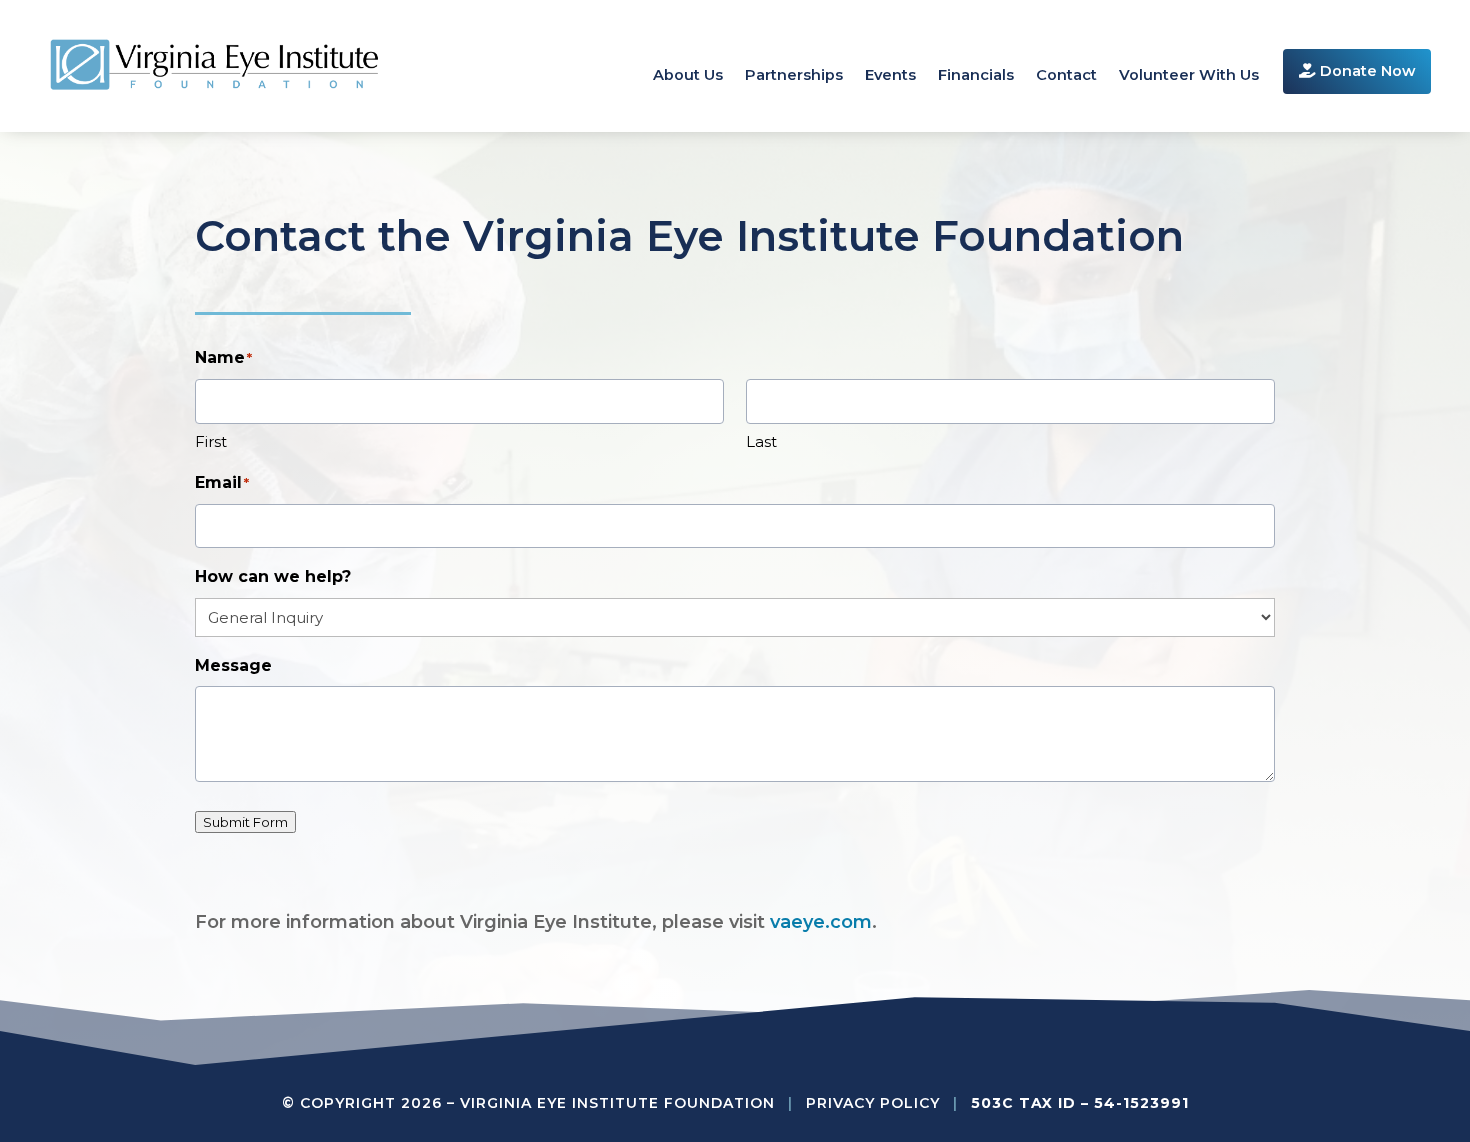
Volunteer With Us (1189, 76)
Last (761, 441)
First (211, 441)
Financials (976, 76)
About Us (688, 76)
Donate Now (1366, 71)
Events (890, 76)
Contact (1066, 76)
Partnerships (794, 76)
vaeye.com (821, 922)
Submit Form (245, 822)
